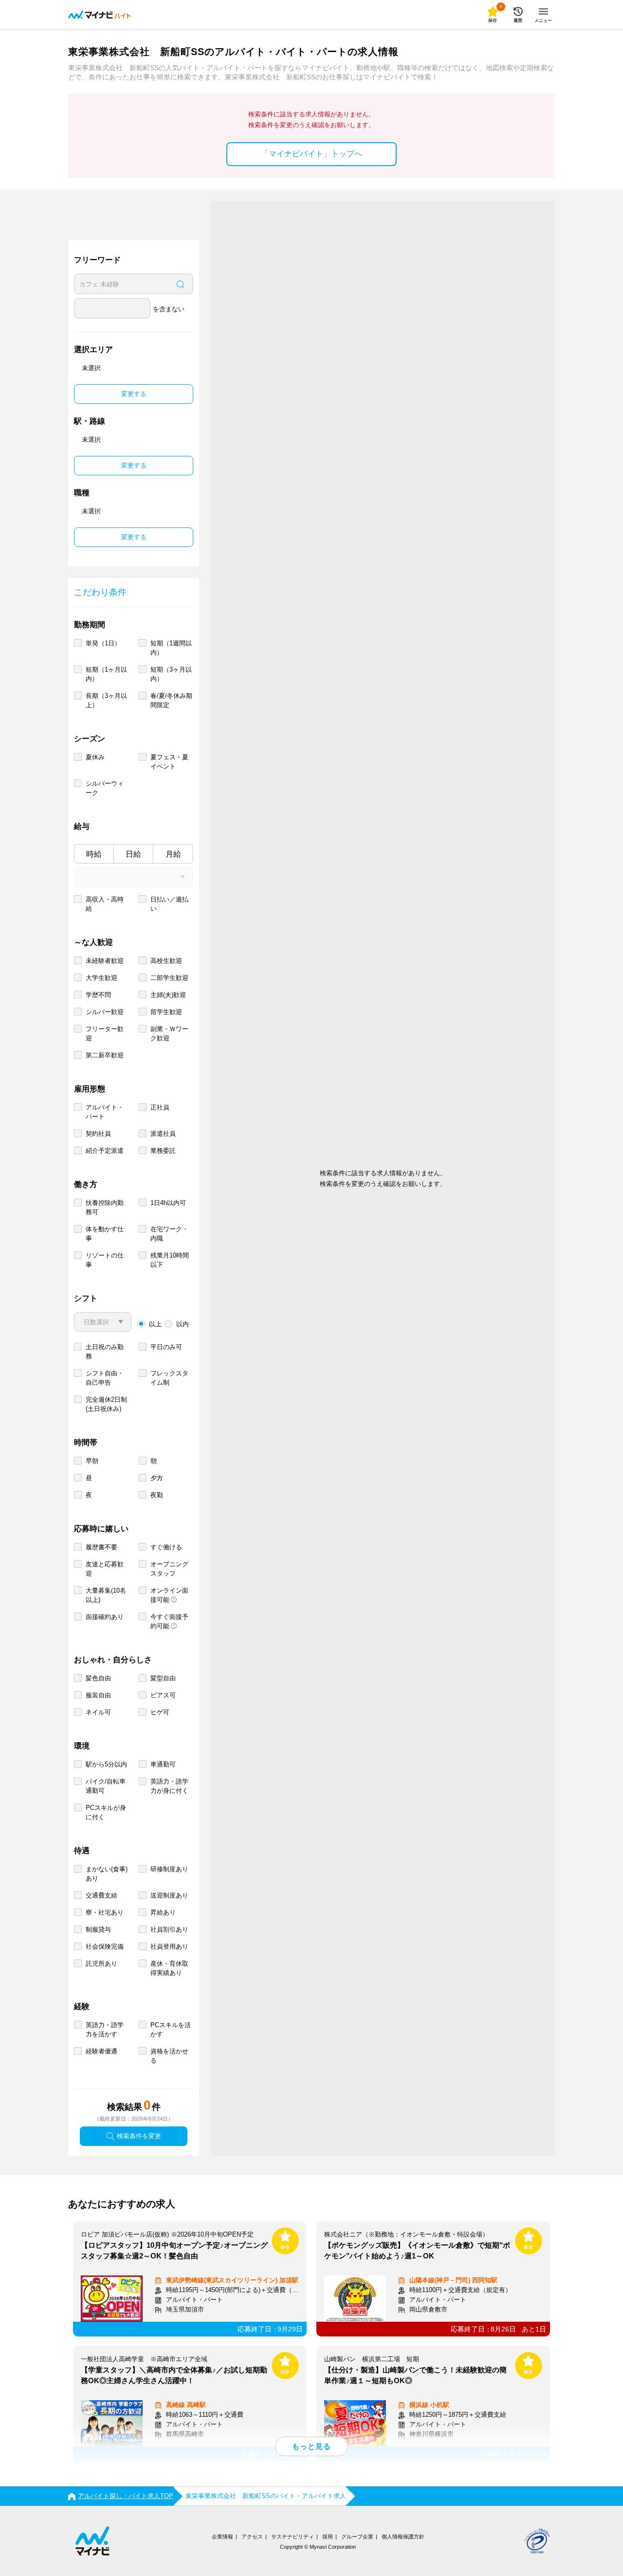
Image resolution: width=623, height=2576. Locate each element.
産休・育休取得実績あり (169, 1968)
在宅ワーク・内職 (169, 1234)
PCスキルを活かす (171, 2030)
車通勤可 (163, 1764)
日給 (133, 854)
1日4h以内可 (168, 1203)
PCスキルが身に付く (106, 1812)
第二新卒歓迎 (105, 1055)
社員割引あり (169, 1929)
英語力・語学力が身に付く (169, 1786)
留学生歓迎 (166, 1012)
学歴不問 (98, 995)
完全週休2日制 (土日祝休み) (106, 1404)
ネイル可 (98, 1712)
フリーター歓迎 (105, 1034)
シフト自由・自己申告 (105, 1378)
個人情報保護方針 (403, 2537)
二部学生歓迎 (169, 978)
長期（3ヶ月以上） (106, 700)
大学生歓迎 (101, 978)
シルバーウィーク (105, 788)
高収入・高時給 (105, 904)
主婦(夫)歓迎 (168, 995)
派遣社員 (163, 1134)
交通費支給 (101, 1895)
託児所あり (101, 1964)
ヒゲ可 (160, 1712)
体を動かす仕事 (105, 1234)
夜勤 (157, 1495)
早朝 (92, 1461)
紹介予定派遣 (105, 1151)
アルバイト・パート (105, 1112)
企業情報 (222, 2537)
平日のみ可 (166, 1347)
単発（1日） (103, 643)
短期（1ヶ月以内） (106, 674)
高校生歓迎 (166, 961)
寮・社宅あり (105, 1912)
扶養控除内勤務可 (105, 1207)
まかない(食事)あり (107, 1874)
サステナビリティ (293, 2537)
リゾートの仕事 (105, 1260)
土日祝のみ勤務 (105, 1352)
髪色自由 (98, 1678)
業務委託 (163, 1151)
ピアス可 (163, 1695)
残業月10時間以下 (170, 1260)
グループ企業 (357, 2537)
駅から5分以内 (106, 1764)
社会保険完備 (105, 1946)
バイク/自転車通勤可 (106, 1786)
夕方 (157, 1478)
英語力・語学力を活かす (105, 2030)
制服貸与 (98, 1929)
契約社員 (98, 1134)
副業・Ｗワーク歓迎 (169, 1034)
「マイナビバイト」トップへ (311, 154)
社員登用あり (169, 1946)
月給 (173, 854)
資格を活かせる (169, 2056)
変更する (134, 394)
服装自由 (98, 1695)
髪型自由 (163, 1678)
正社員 (160, 1107)
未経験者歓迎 (105, 961)
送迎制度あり (169, 1895)
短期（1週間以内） (171, 648)
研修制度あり (169, 1869)
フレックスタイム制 (169, 1378)
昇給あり (163, 1912)
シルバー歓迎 (105, 1012)
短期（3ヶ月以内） (171, 674)
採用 (328, 2537)
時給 (94, 854)
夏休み (95, 757)
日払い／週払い (169, 904)
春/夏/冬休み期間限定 (171, 700)
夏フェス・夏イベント (169, 762)
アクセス (252, 2537)
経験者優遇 (101, 2051)
